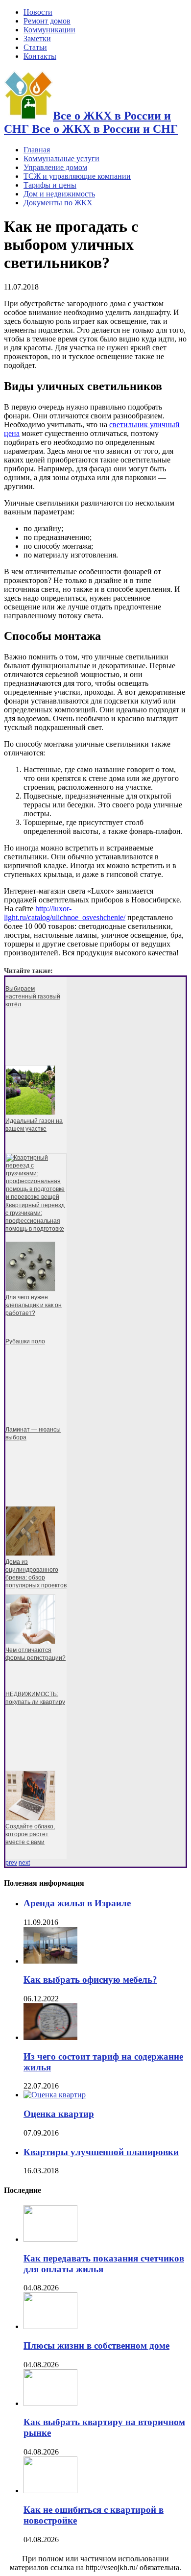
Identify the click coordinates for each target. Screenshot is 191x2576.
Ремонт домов (47, 21)
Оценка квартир (59, 2114)
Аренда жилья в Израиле (77, 1903)
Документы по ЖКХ (58, 203)
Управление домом (55, 167)
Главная (37, 150)
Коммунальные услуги (61, 158)
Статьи (35, 47)
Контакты (40, 56)
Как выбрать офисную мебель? (90, 1980)
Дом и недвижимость (59, 194)
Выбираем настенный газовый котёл (33, 996)
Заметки (37, 38)
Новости (38, 12)
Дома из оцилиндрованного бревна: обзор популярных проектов (36, 1574)
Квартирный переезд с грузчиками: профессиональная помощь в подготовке (35, 1217)
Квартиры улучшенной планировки (101, 2152)
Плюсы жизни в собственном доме (96, 2345)
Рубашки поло (25, 1341)
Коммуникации (49, 30)
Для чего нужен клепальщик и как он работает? (34, 1305)
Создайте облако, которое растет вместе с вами (30, 1834)
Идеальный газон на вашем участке (34, 1125)
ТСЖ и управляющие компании (77, 176)
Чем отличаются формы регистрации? (36, 1654)
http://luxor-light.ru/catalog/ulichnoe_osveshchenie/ (65, 913)
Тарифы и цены (50, 185)
